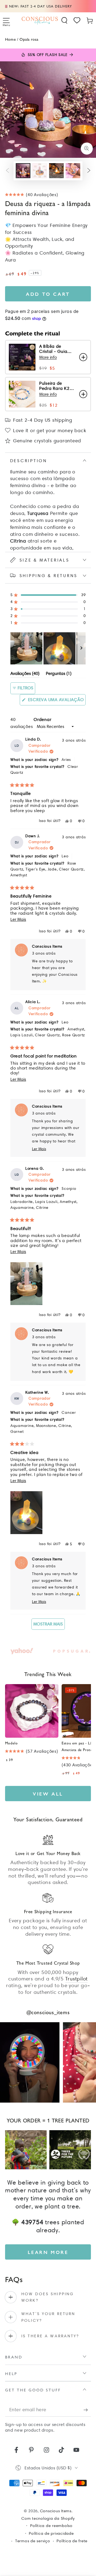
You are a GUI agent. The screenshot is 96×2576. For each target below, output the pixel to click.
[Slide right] (89, 171)
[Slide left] (7, 171)
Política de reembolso (51, 2526)
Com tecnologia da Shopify (48, 2518)
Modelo (11, 1743)
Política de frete (72, 2541)
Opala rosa (29, 39)
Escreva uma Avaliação (56, 701)
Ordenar (42, 719)
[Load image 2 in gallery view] (40, 171)
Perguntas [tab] (59, 674)
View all (48, 1794)
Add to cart (48, 294)
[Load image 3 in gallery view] (56, 171)
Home (10, 39)
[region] (48, 648)
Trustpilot (77, 1979)
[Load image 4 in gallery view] (73, 171)
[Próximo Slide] (81, 648)
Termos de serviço (33, 2541)
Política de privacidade (51, 2533)
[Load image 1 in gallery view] (23, 171)
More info (48, 357)
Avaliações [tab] (25, 674)
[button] (65, 20)
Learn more (48, 2252)
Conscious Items (56, 2511)
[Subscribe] (87, 2410)
